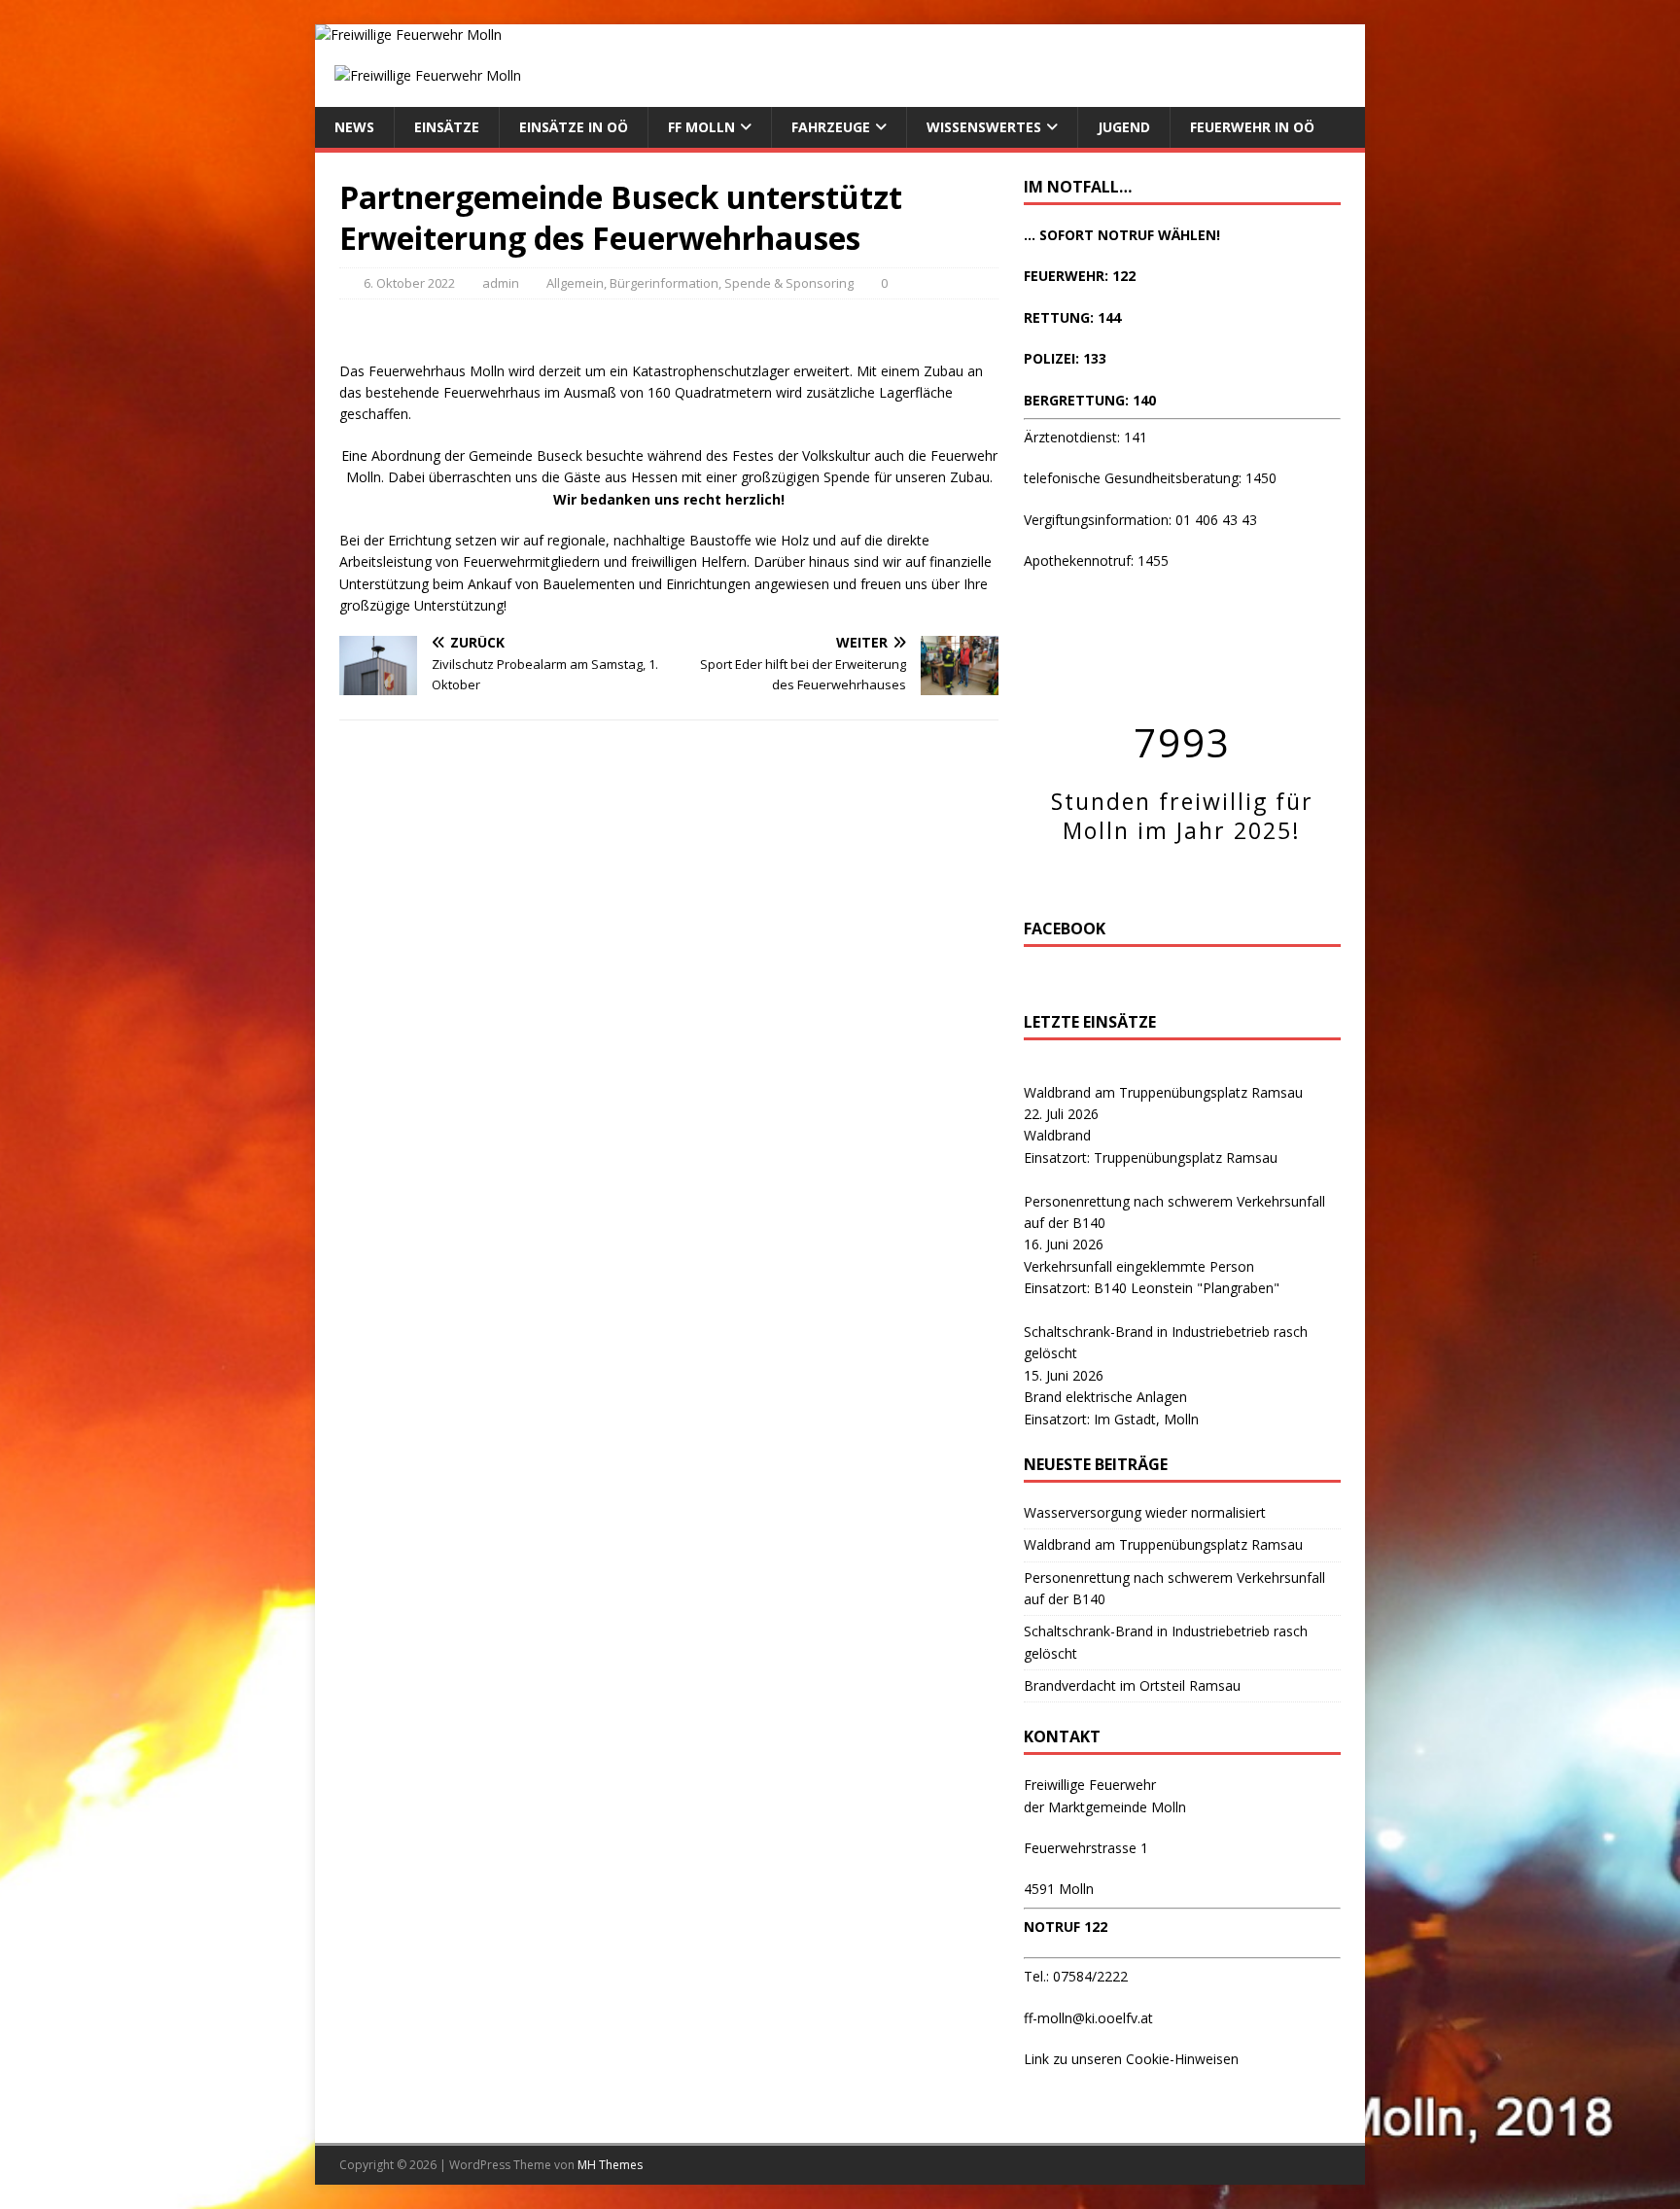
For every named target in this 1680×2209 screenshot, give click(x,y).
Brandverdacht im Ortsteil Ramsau (1132, 1685)
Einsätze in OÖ (574, 127)
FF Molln (701, 127)
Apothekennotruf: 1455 (1096, 561)
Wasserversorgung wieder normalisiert (1145, 1512)
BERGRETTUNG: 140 (1090, 400)
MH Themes (610, 2165)
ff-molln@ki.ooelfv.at (1088, 2018)
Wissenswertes (984, 127)
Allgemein (575, 283)
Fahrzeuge (831, 127)
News (354, 127)
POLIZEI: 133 (1065, 358)
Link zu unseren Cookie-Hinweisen (1131, 2059)
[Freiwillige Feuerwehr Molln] (408, 35)
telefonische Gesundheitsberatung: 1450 (1150, 478)
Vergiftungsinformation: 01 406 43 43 (1140, 520)
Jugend (1124, 127)
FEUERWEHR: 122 (1080, 276)
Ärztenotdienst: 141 (1085, 437)
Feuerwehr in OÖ (1252, 127)
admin (501, 283)
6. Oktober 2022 (409, 283)
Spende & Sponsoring (789, 283)
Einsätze (447, 127)
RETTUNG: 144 (1072, 317)
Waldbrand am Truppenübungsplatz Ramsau (1163, 1092)
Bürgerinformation (664, 283)
